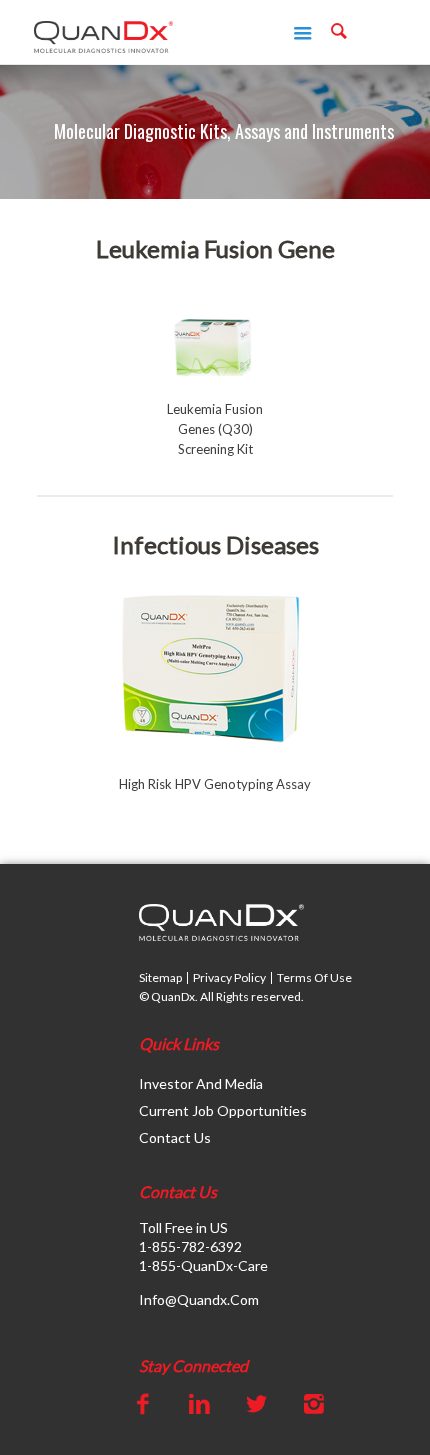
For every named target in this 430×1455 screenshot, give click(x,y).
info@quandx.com (199, 1299)
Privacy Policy (229, 977)
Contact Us (175, 1137)
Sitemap (160, 977)
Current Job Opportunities (223, 1110)
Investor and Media (201, 1083)
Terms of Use (314, 977)
